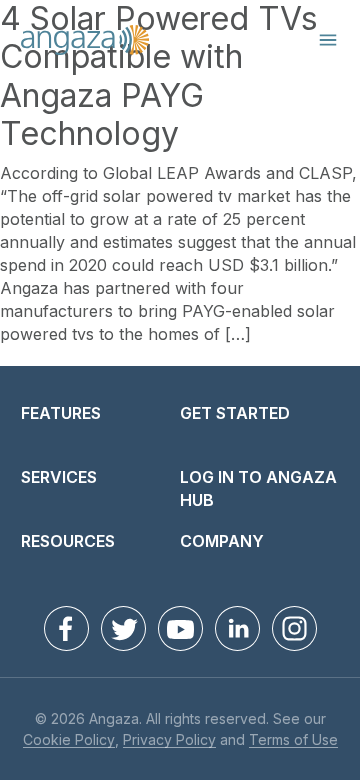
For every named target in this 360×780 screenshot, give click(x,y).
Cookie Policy (69, 740)
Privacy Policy (169, 740)
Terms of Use (293, 740)
